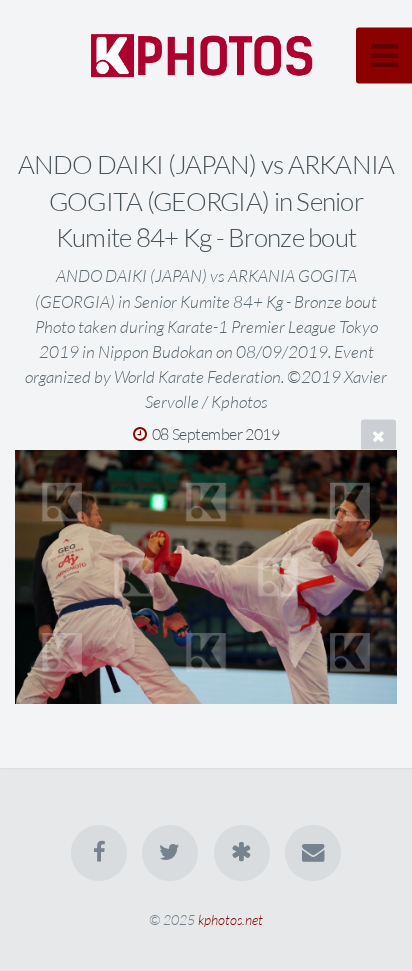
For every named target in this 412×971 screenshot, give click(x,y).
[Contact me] (313, 853)
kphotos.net (230, 919)
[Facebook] (99, 853)
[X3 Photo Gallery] (242, 853)
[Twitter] (170, 853)
